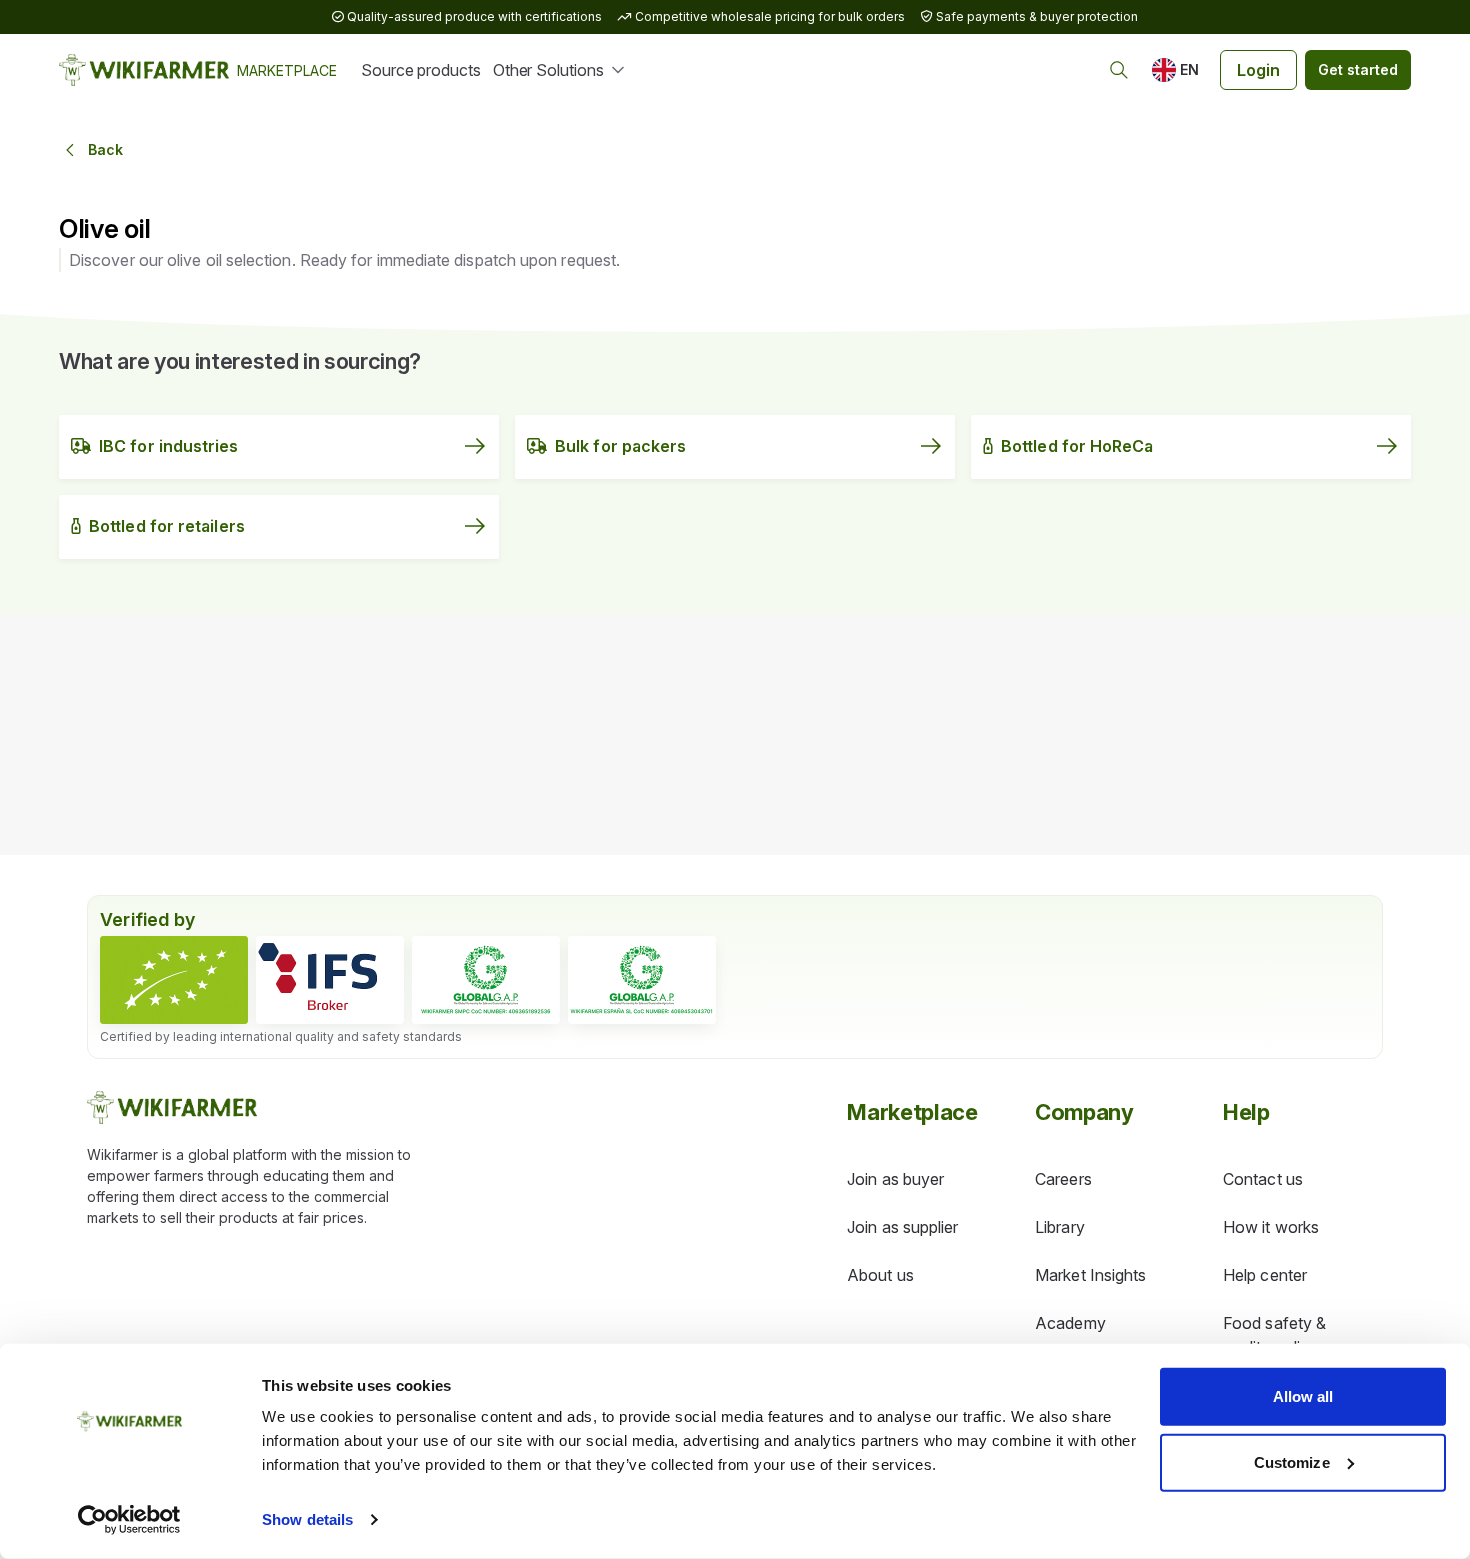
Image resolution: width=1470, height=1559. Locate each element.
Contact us (1263, 1179)
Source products (421, 70)
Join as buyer (895, 1179)
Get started (1358, 69)
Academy (1070, 1323)
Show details (307, 1519)
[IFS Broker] (330, 980)
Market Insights (1090, 1275)
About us (880, 1275)
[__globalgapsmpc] (486, 980)
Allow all (1303, 1396)
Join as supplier (902, 1227)
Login (1258, 70)
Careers (1063, 1179)
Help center (1265, 1275)
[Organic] (174, 980)
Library (1060, 1227)
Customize (1292, 1461)
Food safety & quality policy (1274, 1335)
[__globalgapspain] (642, 980)
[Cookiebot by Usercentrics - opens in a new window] (129, 1520)
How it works (1271, 1227)
